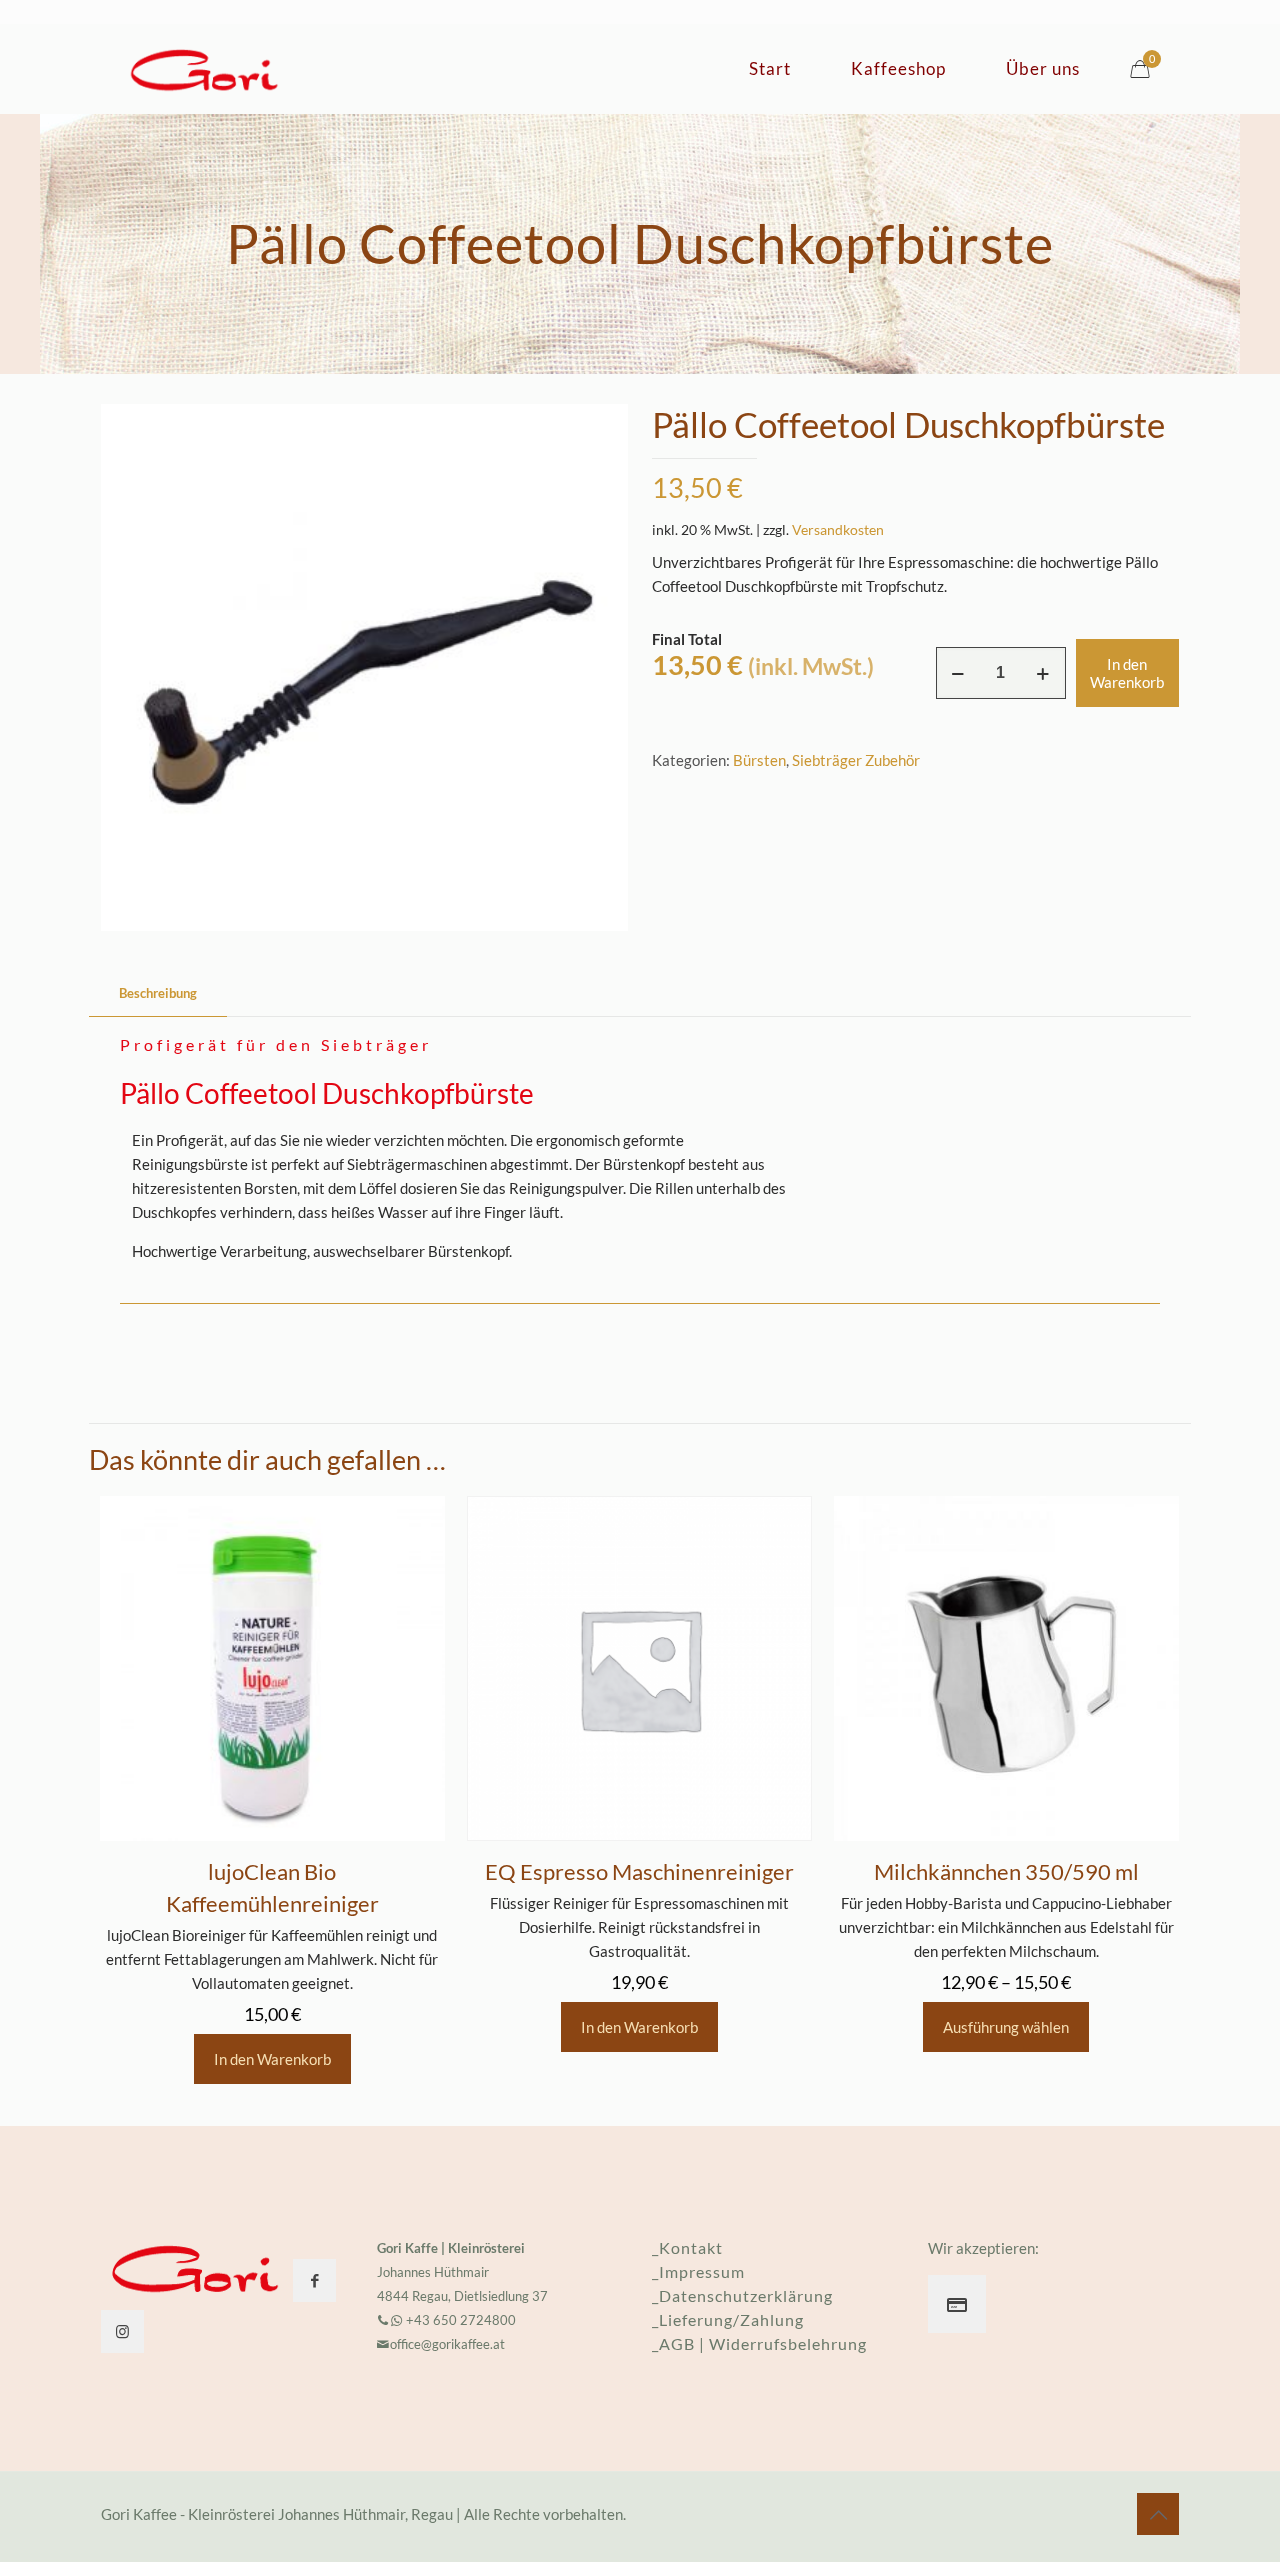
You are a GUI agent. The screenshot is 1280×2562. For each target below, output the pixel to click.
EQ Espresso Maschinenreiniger (639, 1871)
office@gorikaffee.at (447, 2344)
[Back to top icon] (1158, 2514)
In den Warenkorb (1127, 673)
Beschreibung (158, 993)
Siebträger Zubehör (856, 760)
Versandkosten (838, 530)
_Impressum (698, 2271)
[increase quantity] (1043, 673)
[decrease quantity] (958, 673)
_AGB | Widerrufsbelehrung (759, 2343)
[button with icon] (314, 2280)
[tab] (158, 993)
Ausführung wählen (1006, 2027)
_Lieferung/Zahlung (728, 2319)
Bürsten (759, 760)
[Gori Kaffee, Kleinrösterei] (204, 69)
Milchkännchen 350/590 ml (1006, 1871)
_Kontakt (687, 2247)
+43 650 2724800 (459, 2320)
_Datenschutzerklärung (742, 2295)
